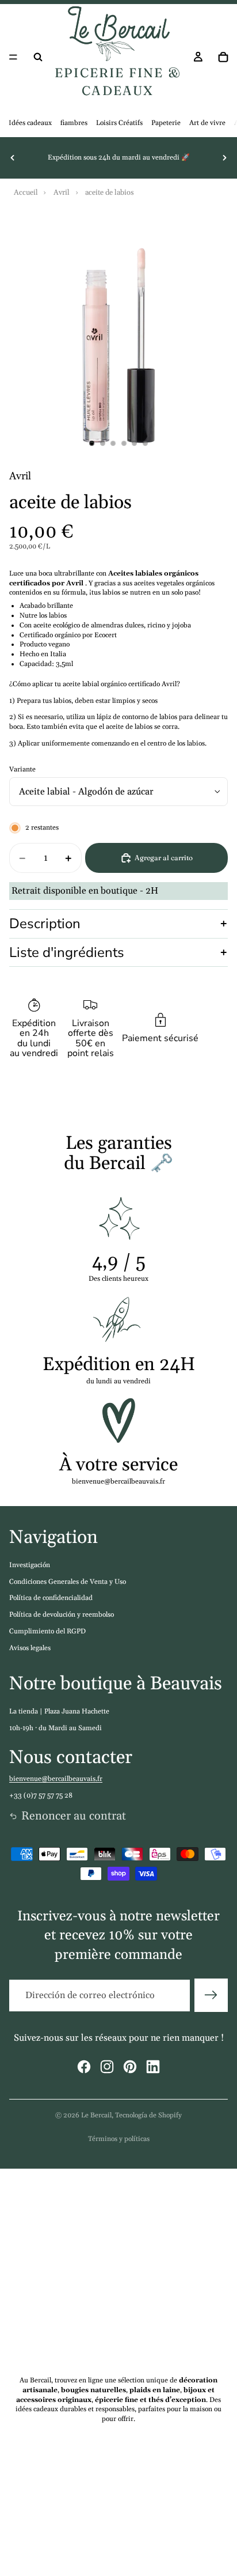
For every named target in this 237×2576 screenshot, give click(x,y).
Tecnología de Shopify (148, 2115)
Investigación (30, 1565)
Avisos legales (30, 1648)
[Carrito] (223, 57)
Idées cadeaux (30, 123)
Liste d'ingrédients (67, 952)
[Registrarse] (211, 1995)
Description (45, 924)
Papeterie (166, 123)
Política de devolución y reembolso (62, 1615)
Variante (22, 769)
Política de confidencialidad (51, 1598)
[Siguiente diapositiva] (224, 158)
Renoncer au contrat (74, 1816)
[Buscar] (38, 57)
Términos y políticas (119, 2139)
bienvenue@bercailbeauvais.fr (56, 1779)
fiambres (74, 123)
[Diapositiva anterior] (13, 158)
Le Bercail (96, 2115)
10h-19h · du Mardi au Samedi (56, 1728)
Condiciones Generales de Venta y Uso (68, 1582)
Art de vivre (207, 123)
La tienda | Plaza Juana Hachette (59, 1711)
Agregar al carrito (164, 858)
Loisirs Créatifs (119, 123)
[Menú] (13, 57)
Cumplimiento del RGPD (47, 1631)
